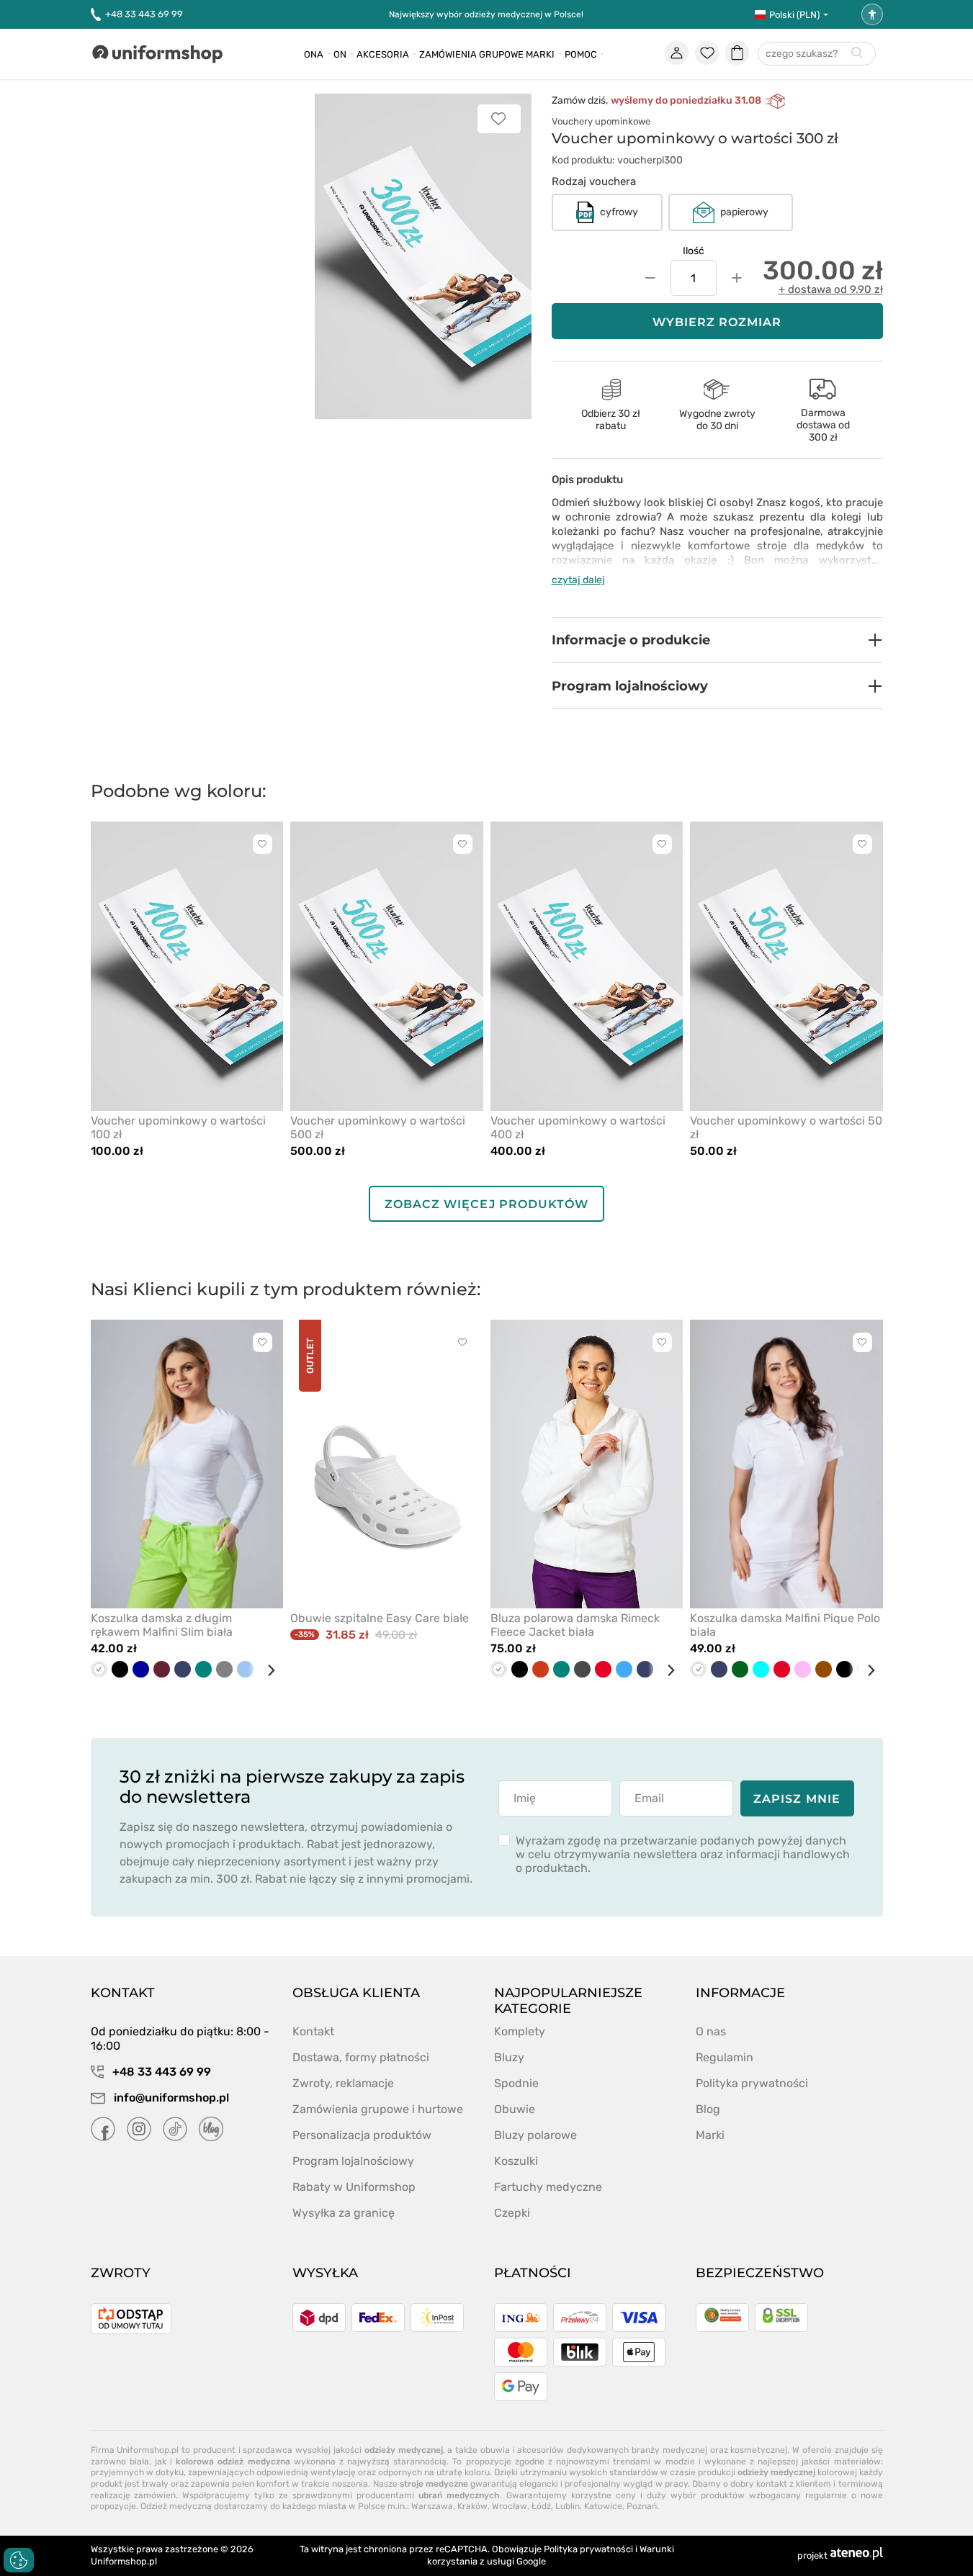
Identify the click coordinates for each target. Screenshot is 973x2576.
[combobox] (817, 54)
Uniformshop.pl (124, 2561)
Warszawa (432, 2506)
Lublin (568, 2506)
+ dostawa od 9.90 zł (831, 289)
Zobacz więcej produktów (486, 1204)
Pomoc (581, 54)
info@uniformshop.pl (170, 2098)
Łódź (541, 2506)
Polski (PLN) (794, 15)
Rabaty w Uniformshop (354, 2187)
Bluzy (509, 2057)
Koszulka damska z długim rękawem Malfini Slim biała (162, 1625)
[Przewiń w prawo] (266, 1670)
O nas (711, 2031)
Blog (708, 2109)
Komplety (520, 2031)
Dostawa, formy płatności (361, 2057)
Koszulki (516, 2161)
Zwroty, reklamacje (343, 2083)
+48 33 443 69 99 (144, 14)
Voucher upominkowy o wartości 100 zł (178, 1127)
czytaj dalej (578, 580)
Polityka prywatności (752, 2083)
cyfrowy (619, 212)
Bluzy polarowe (535, 2135)
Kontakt (313, 2031)
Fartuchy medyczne (548, 2187)
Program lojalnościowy (353, 2161)
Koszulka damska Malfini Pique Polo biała (785, 1625)
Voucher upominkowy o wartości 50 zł (786, 1127)
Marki (540, 54)
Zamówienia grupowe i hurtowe (378, 2109)
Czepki (512, 2213)
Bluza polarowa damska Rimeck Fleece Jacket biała (575, 1625)
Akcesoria (383, 54)
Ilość (694, 251)
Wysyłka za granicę (344, 2213)
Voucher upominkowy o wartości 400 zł (578, 1127)
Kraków (472, 2506)
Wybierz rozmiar (717, 322)
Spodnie (516, 2083)
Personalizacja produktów (362, 2135)
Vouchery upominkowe (601, 121)
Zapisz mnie (797, 1799)
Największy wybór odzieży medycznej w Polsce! (486, 14)
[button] (717, 640)
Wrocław (510, 2506)
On (340, 54)
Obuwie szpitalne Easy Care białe (380, 1618)
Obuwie (515, 2109)
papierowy (744, 212)
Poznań (642, 2506)
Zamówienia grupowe (471, 54)
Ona (314, 54)
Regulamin (725, 2057)
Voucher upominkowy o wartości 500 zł (378, 1127)
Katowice (603, 2506)
